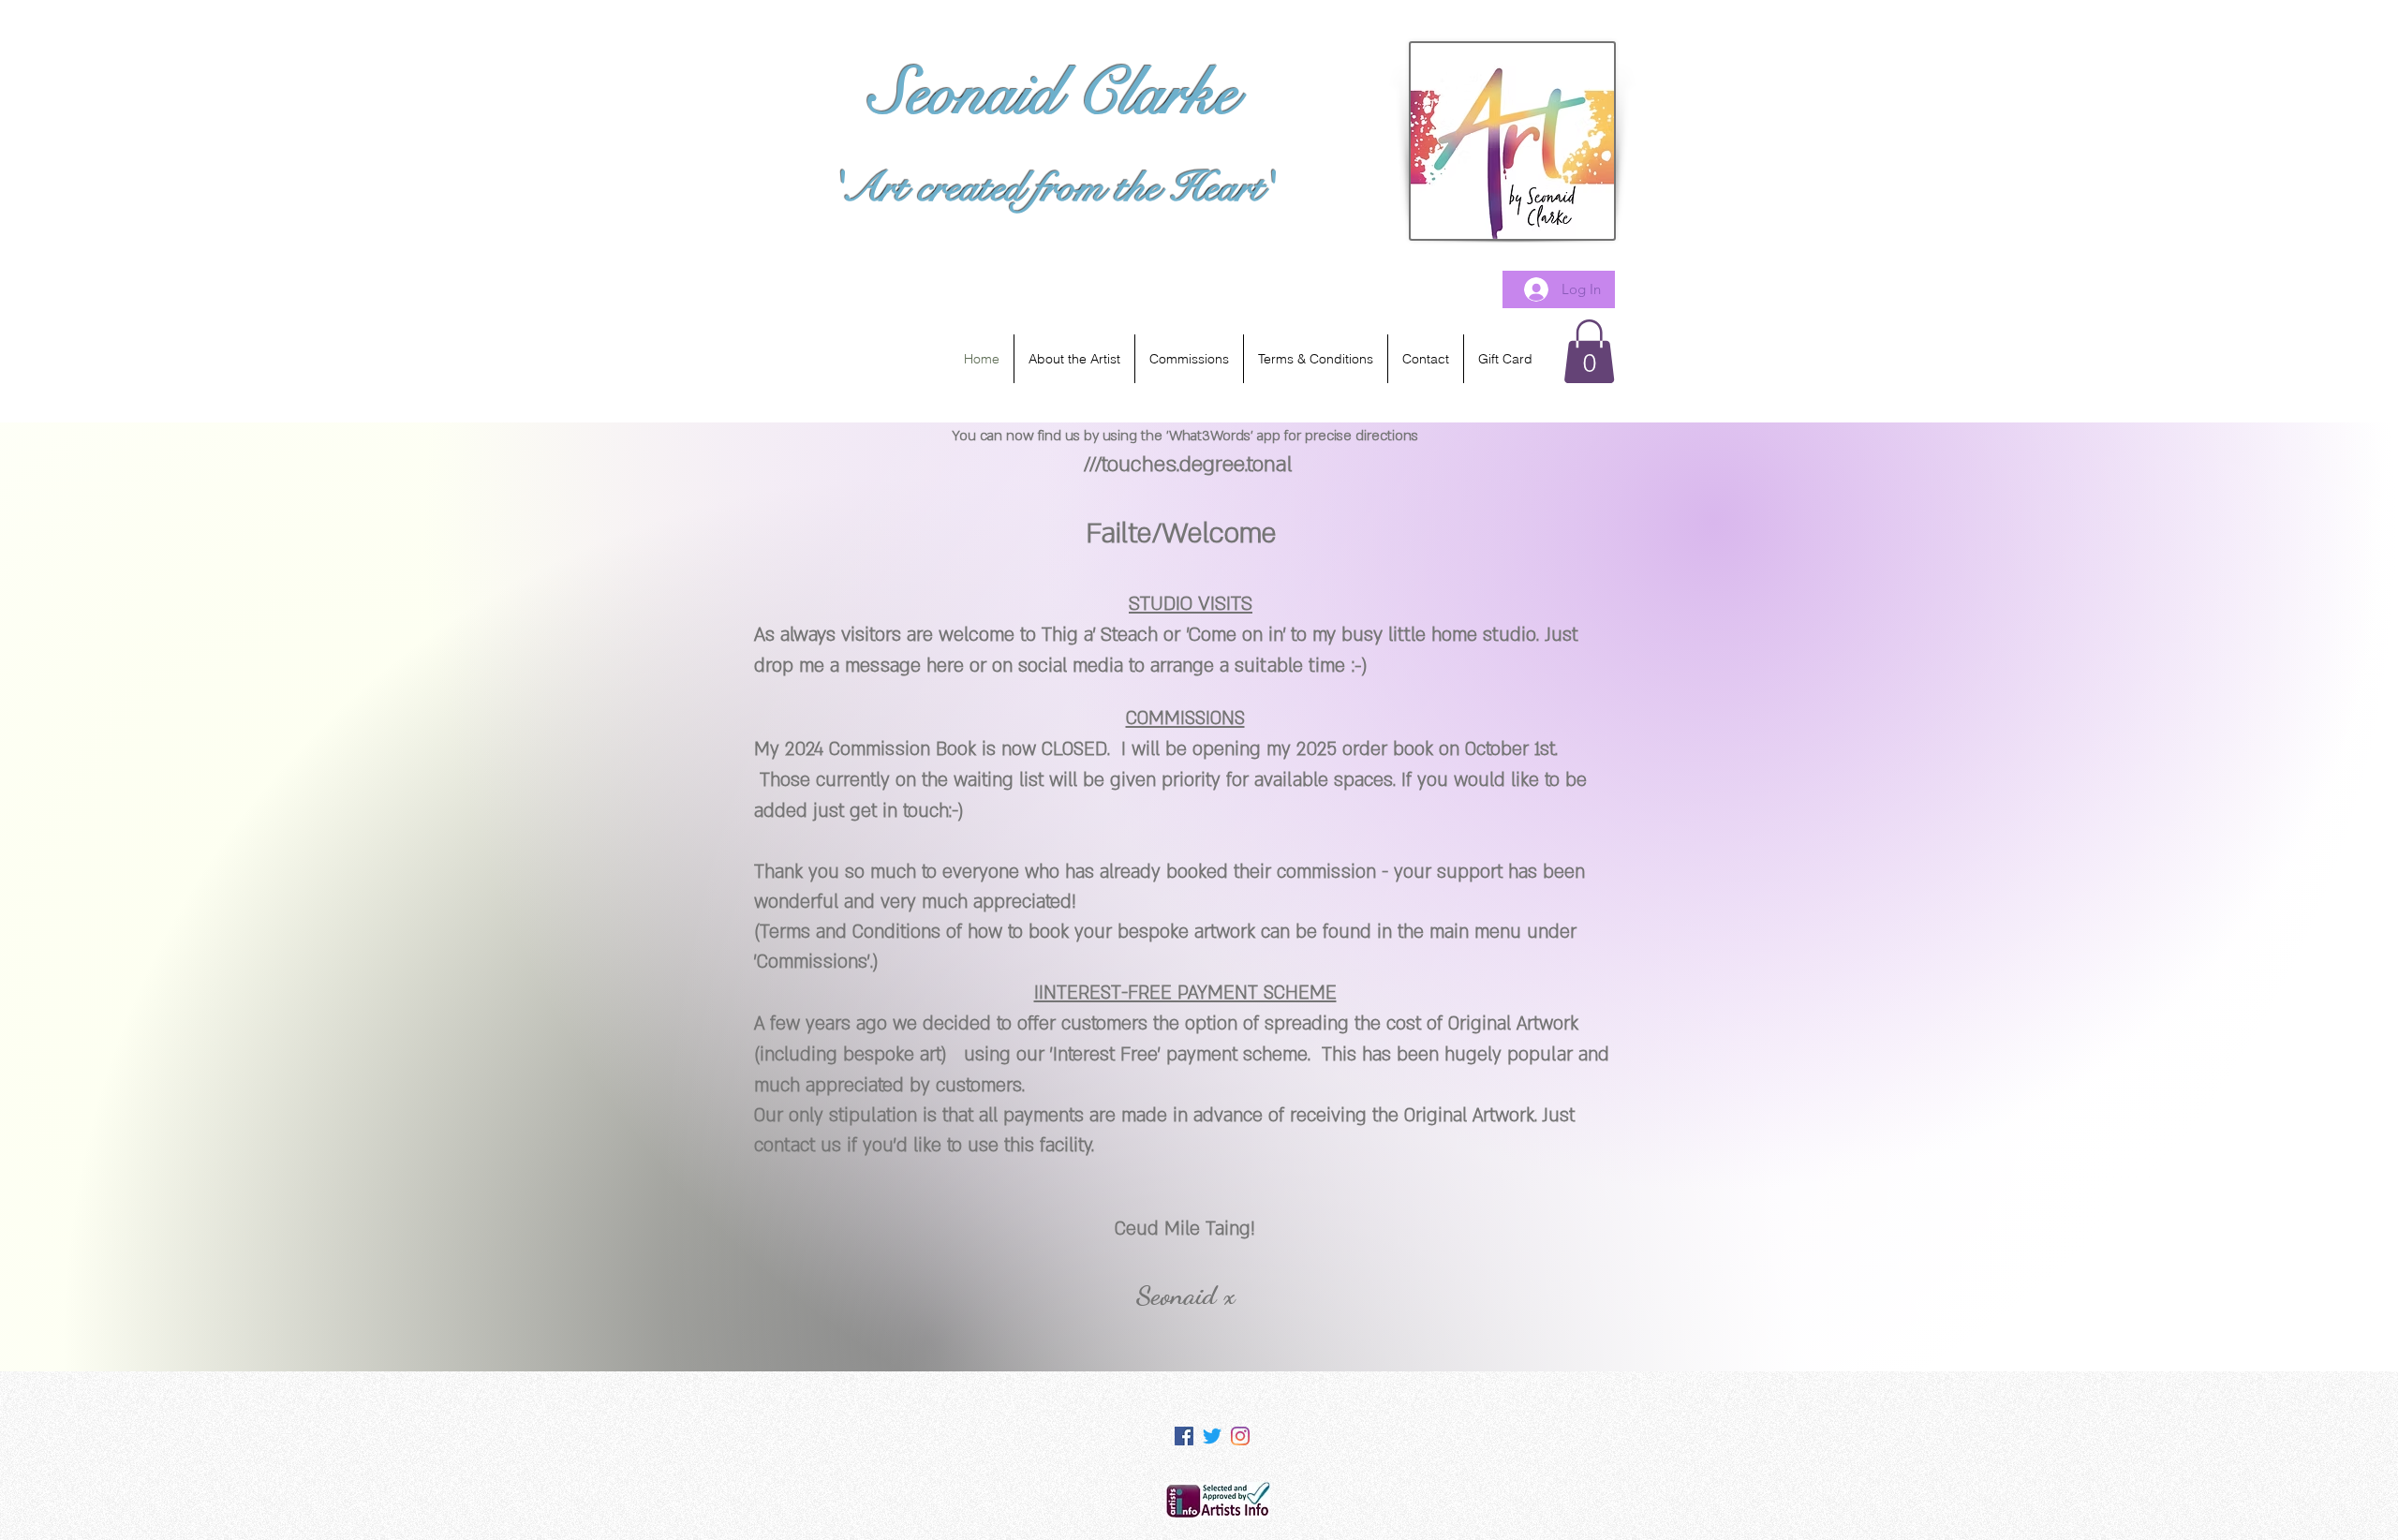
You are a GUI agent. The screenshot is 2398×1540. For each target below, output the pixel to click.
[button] (1589, 351)
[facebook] (1184, 1436)
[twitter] (1212, 1436)
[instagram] (1240, 1436)
